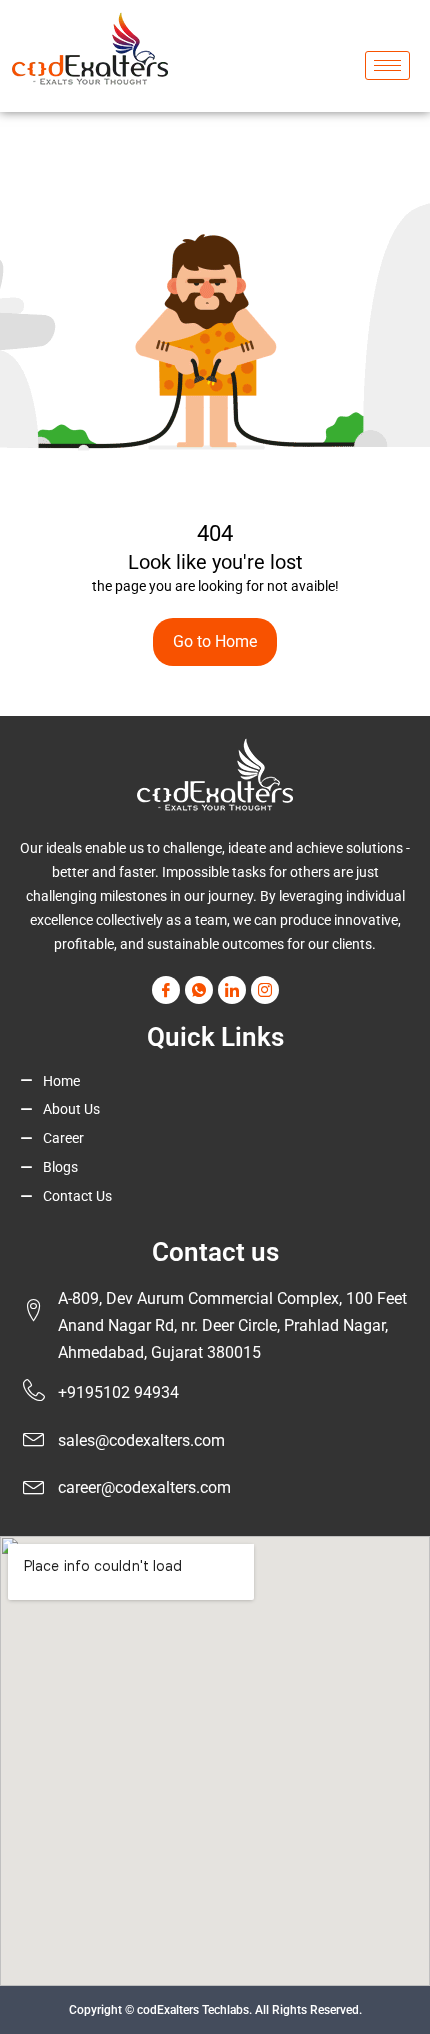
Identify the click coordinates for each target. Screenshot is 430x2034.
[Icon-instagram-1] (265, 990)
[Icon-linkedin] (232, 990)
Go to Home (215, 641)
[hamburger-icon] (387, 65)
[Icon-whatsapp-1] (199, 990)
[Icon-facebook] (166, 990)
